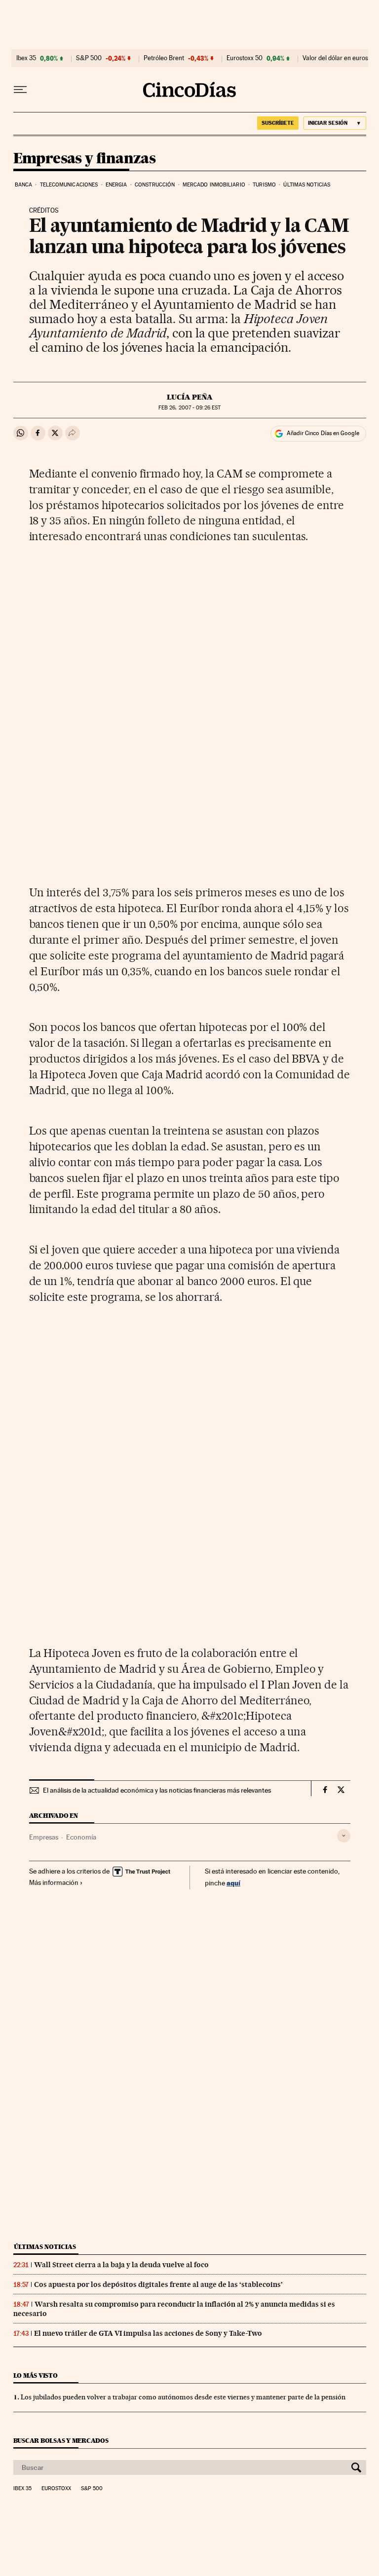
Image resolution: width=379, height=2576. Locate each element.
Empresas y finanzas (85, 159)
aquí (233, 1883)
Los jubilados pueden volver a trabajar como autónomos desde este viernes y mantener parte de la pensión (183, 2397)
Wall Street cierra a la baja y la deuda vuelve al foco (121, 2265)
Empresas (44, 1837)
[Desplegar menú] (20, 90)
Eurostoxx (56, 2489)
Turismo (264, 185)
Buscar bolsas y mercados (61, 2441)
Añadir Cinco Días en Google (323, 433)
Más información (54, 1882)
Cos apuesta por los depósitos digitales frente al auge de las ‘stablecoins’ (158, 2284)
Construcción (155, 185)
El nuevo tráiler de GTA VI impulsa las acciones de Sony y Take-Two (148, 2333)
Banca (24, 185)
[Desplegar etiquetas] (344, 1836)
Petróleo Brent (164, 58)
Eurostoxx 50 (245, 58)
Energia (116, 185)
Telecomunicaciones (69, 185)
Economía (81, 1837)
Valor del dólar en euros (335, 58)
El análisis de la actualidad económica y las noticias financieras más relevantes (157, 1790)
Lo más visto (36, 2375)
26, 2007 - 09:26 (189, 408)
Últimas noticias (307, 185)
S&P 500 (89, 58)
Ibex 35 (26, 58)
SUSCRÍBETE (278, 123)
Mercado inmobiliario (214, 185)
